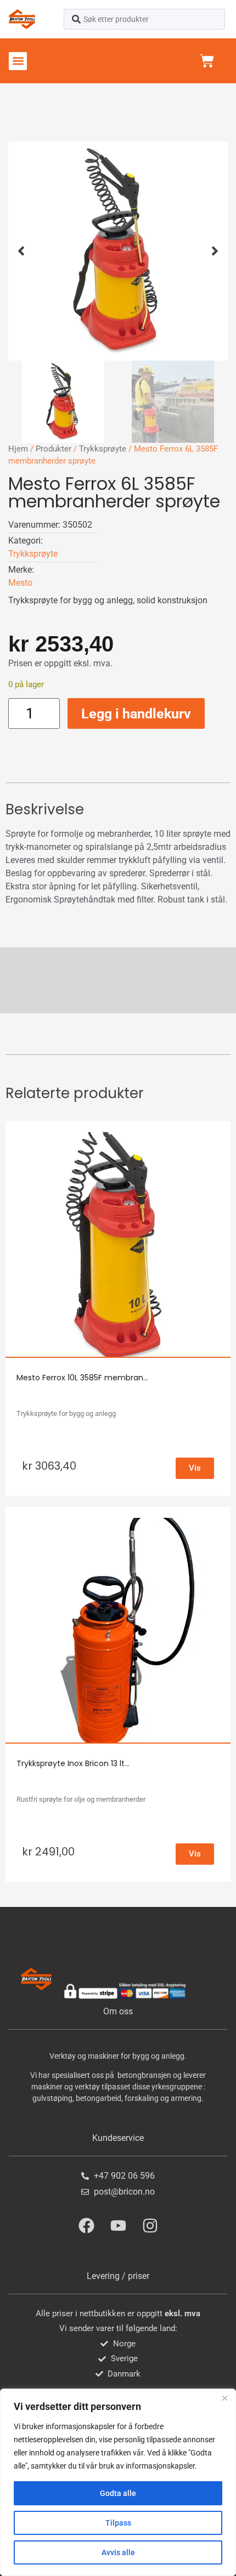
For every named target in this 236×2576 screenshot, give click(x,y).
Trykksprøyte (103, 449)
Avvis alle (118, 2552)
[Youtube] (118, 2225)
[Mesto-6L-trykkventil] (118, 251)
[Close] (224, 2398)
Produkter (54, 449)
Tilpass (118, 2523)
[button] (18, 61)
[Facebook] (86, 2225)
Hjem (18, 449)
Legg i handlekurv (136, 714)
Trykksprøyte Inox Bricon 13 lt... (73, 1763)
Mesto (20, 583)
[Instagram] (150, 2225)
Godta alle (118, 2493)
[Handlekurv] (207, 61)
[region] (118, 2482)
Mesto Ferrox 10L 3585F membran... (82, 1378)
